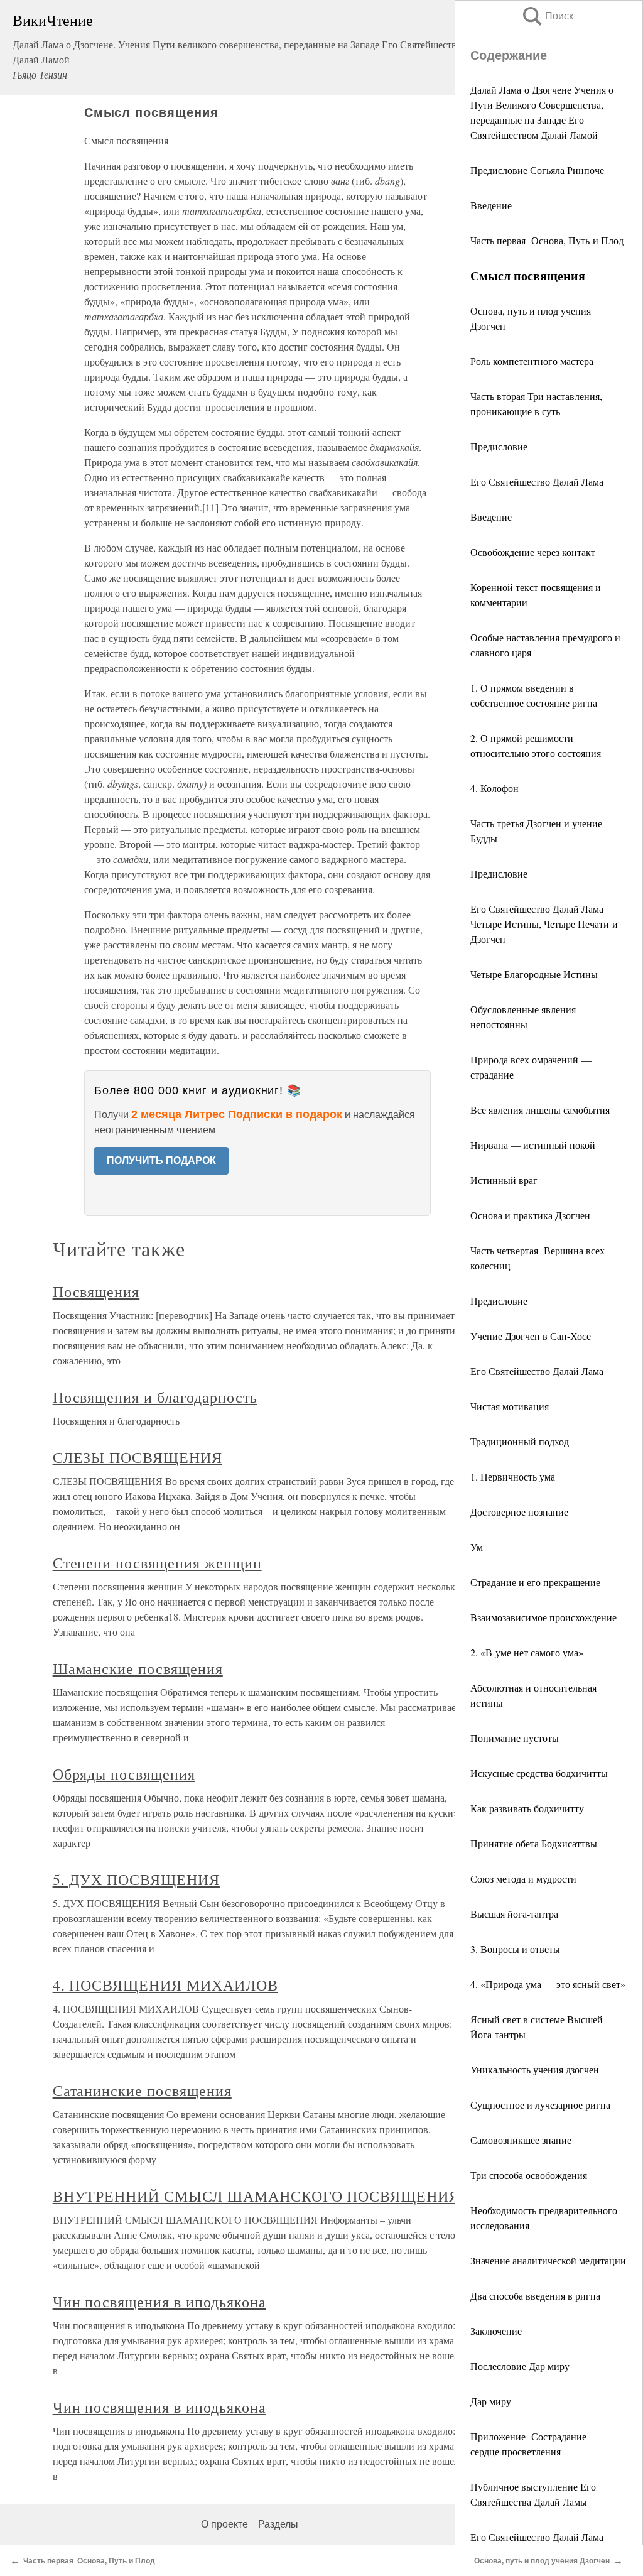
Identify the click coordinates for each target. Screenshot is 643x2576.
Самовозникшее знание (521, 2140)
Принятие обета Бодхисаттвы (534, 1843)
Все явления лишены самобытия (540, 1110)
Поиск (547, 16)
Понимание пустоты (515, 1738)
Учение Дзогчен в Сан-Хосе (531, 1336)
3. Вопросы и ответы (515, 1949)
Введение (491, 205)
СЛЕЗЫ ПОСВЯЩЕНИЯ (138, 1457)
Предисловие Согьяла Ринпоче (537, 170)
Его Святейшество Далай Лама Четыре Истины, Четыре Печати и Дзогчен (544, 924)
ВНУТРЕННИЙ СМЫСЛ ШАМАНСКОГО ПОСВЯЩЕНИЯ (256, 2196)
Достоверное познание (519, 1512)
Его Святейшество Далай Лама (537, 481)
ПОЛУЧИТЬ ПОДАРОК (161, 1160)
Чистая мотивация (510, 1406)
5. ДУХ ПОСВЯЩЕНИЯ (136, 1879)
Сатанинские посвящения (142, 2090)
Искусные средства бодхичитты (539, 1773)
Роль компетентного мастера (532, 361)
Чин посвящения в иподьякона (159, 2302)
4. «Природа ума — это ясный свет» (548, 1984)
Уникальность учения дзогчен (535, 2069)
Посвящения (96, 1291)
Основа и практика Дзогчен (530, 1215)
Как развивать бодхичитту (527, 1808)
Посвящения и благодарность (155, 1397)
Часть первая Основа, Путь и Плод (547, 240)
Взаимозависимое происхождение (543, 1617)
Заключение (496, 2331)
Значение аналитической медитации (548, 2260)
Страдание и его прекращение (535, 1582)
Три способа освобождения (529, 2175)
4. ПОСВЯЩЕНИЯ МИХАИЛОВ (165, 1985)
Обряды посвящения (124, 1774)
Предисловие (499, 446)
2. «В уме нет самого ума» (527, 1652)
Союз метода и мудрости (523, 1878)
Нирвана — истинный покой (533, 1145)
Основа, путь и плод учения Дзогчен (542, 2561)
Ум (477, 1547)
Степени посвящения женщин (157, 1563)
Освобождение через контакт (533, 552)
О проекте (224, 2524)
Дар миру (491, 2401)
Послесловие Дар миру (520, 2366)
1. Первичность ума (513, 1476)
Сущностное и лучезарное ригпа (540, 2105)
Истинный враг (504, 1180)
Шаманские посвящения (138, 1668)
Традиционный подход (520, 1441)
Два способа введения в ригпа (535, 2296)
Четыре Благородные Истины (534, 974)
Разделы (278, 2524)
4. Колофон (494, 788)
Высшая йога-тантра (514, 1914)
